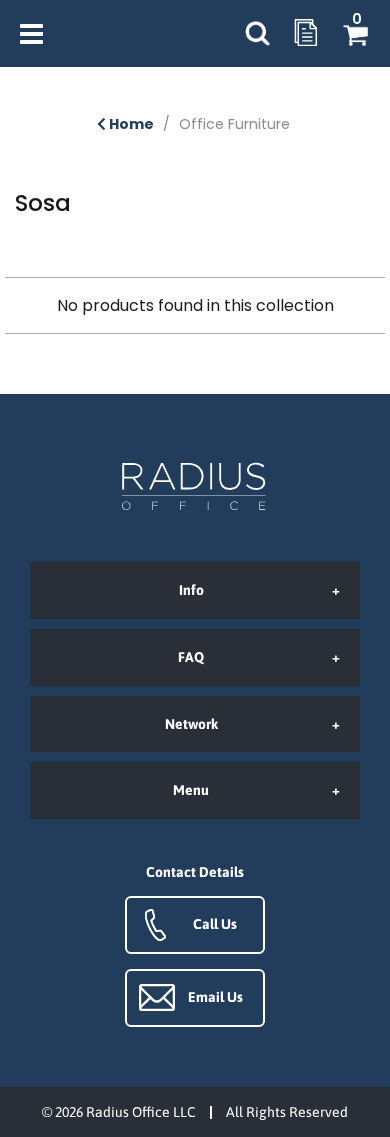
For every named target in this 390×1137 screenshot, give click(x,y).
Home (130, 124)
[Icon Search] (257, 33)
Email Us (215, 997)
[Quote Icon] (306, 34)
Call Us (215, 924)
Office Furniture (234, 124)
